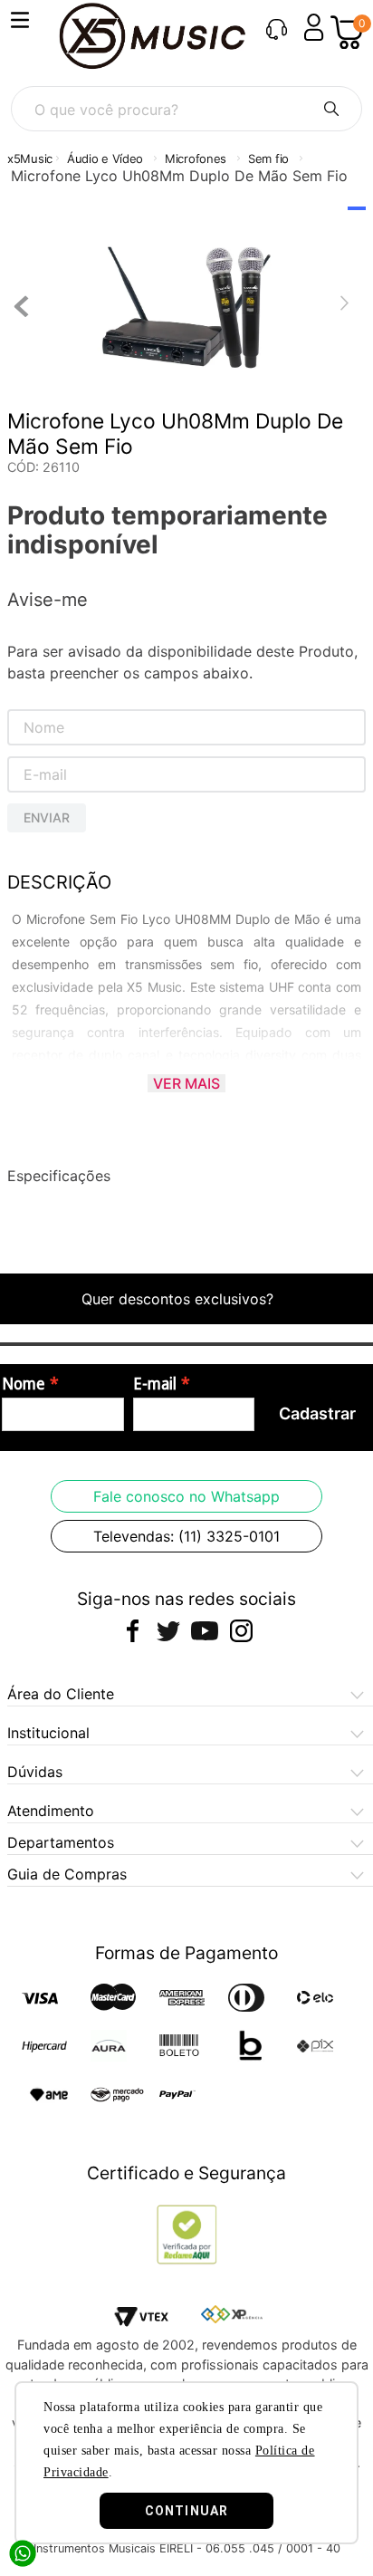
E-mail (155, 1384)
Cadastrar (317, 1413)
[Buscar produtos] (331, 109)
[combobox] (186, 109)
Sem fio (268, 159)
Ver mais (186, 1083)
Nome (24, 1384)
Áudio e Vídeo (105, 159)
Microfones (196, 159)
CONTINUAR (186, 2511)
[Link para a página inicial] (30, 159)
